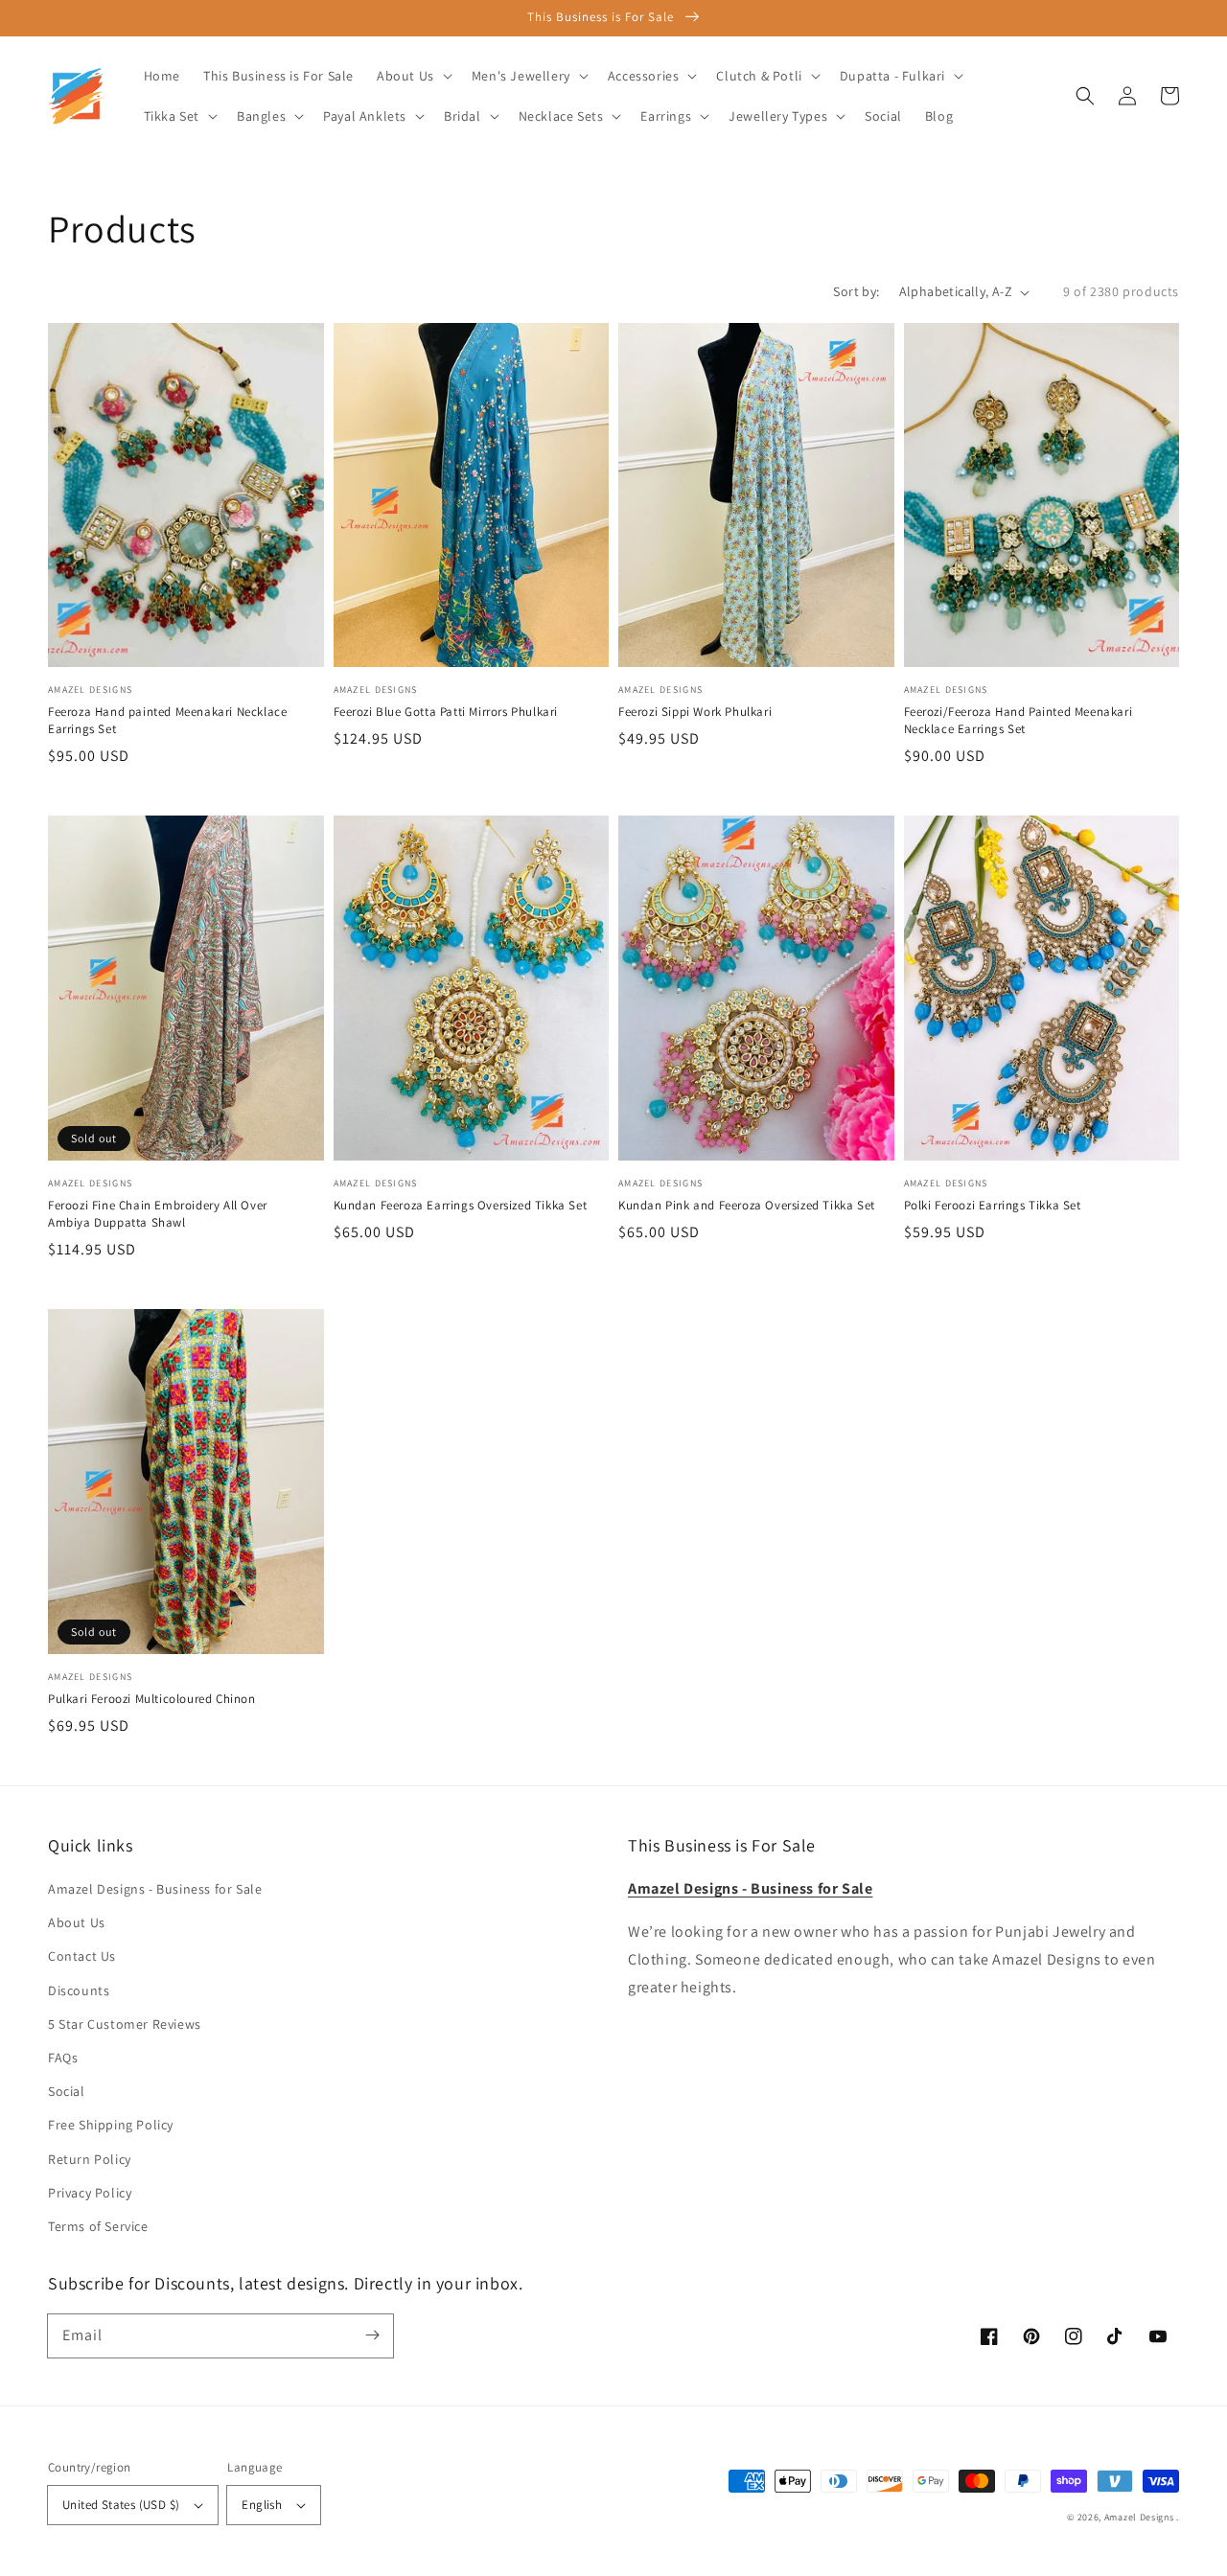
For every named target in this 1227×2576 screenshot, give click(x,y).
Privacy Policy (90, 2193)
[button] (1085, 96)
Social (67, 2091)
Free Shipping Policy (111, 2125)
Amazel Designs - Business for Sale (155, 1889)
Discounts (79, 1990)
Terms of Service (98, 2226)
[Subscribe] (372, 2335)
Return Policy (90, 2159)
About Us (77, 1922)
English (262, 2505)
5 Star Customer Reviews (125, 2024)
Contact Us (82, 1956)
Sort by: (856, 291)
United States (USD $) (121, 2505)
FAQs (63, 2058)
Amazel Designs (1139, 2517)
